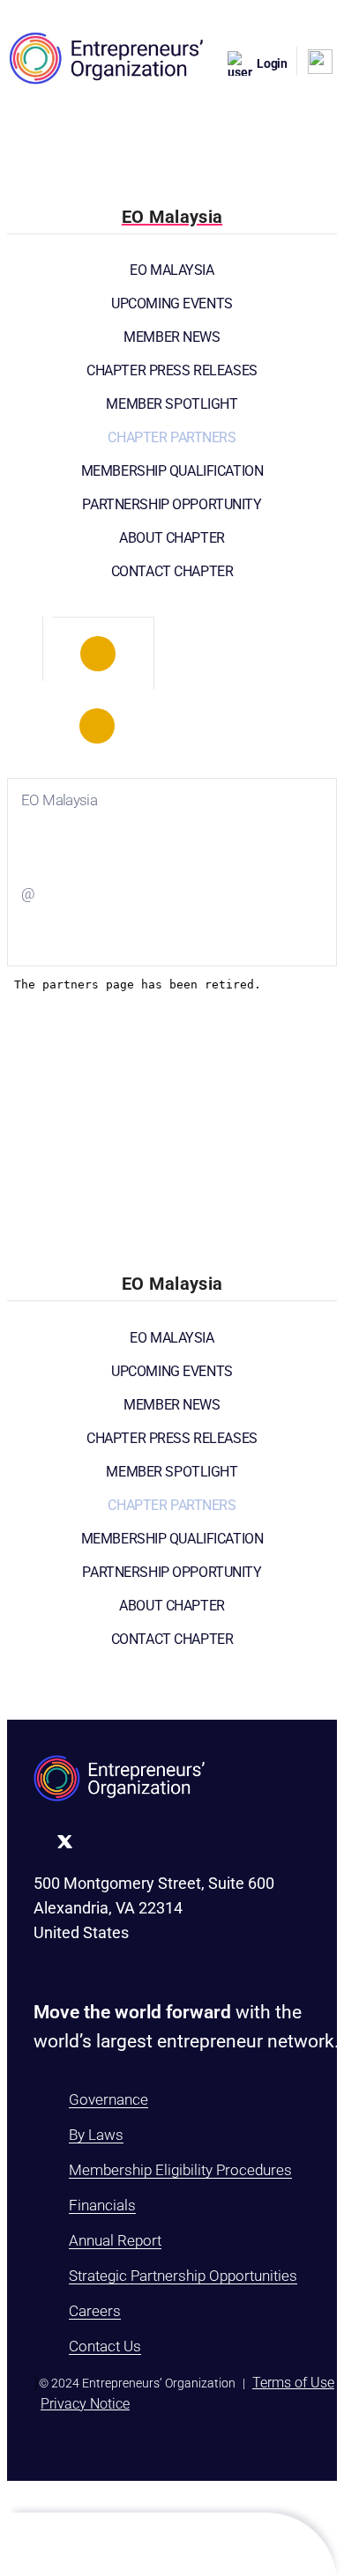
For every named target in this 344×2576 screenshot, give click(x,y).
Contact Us (105, 2346)
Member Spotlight (172, 404)
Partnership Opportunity (172, 504)
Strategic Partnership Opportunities (183, 2276)
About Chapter (172, 538)
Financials (102, 2205)
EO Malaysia (172, 270)
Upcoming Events (172, 303)
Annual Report (115, 2240)
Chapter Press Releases (172, 370)
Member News (172, 337)
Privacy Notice (85, 2404)
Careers (95, 2311)
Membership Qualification (172, 471)
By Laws (96, 2135)
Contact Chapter (172, 571)
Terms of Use (293, 2383)
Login (272, 63)
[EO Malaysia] (98, 654)
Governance (108, 2099)
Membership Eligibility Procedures (180, 2170)
